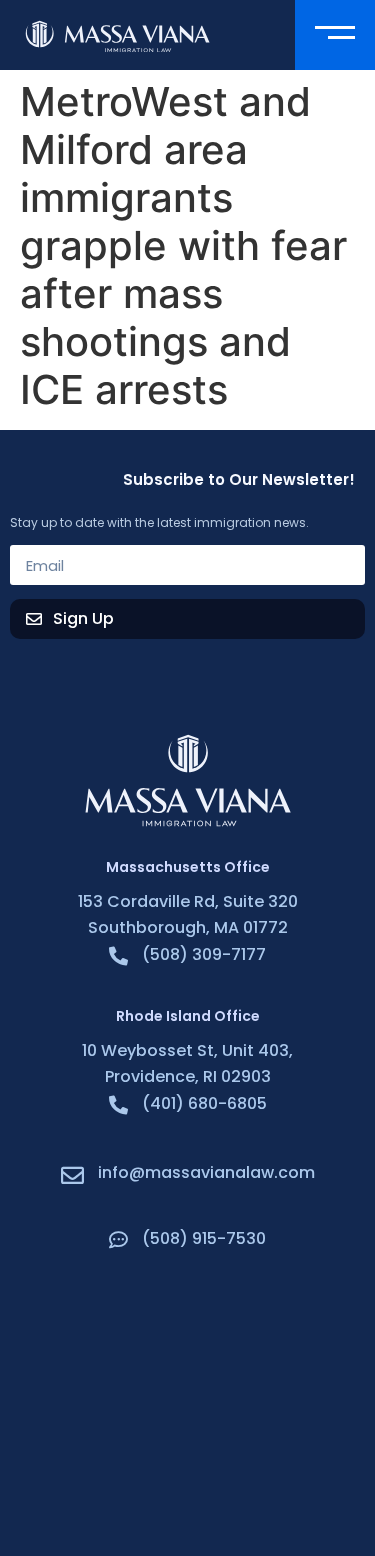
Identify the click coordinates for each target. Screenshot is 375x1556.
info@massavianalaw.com (206, 1172)
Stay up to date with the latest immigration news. (159, 524)
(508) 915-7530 (204, 1238)
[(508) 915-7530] (118, 1239)
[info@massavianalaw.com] (72, 1175)
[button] (335, 35)
